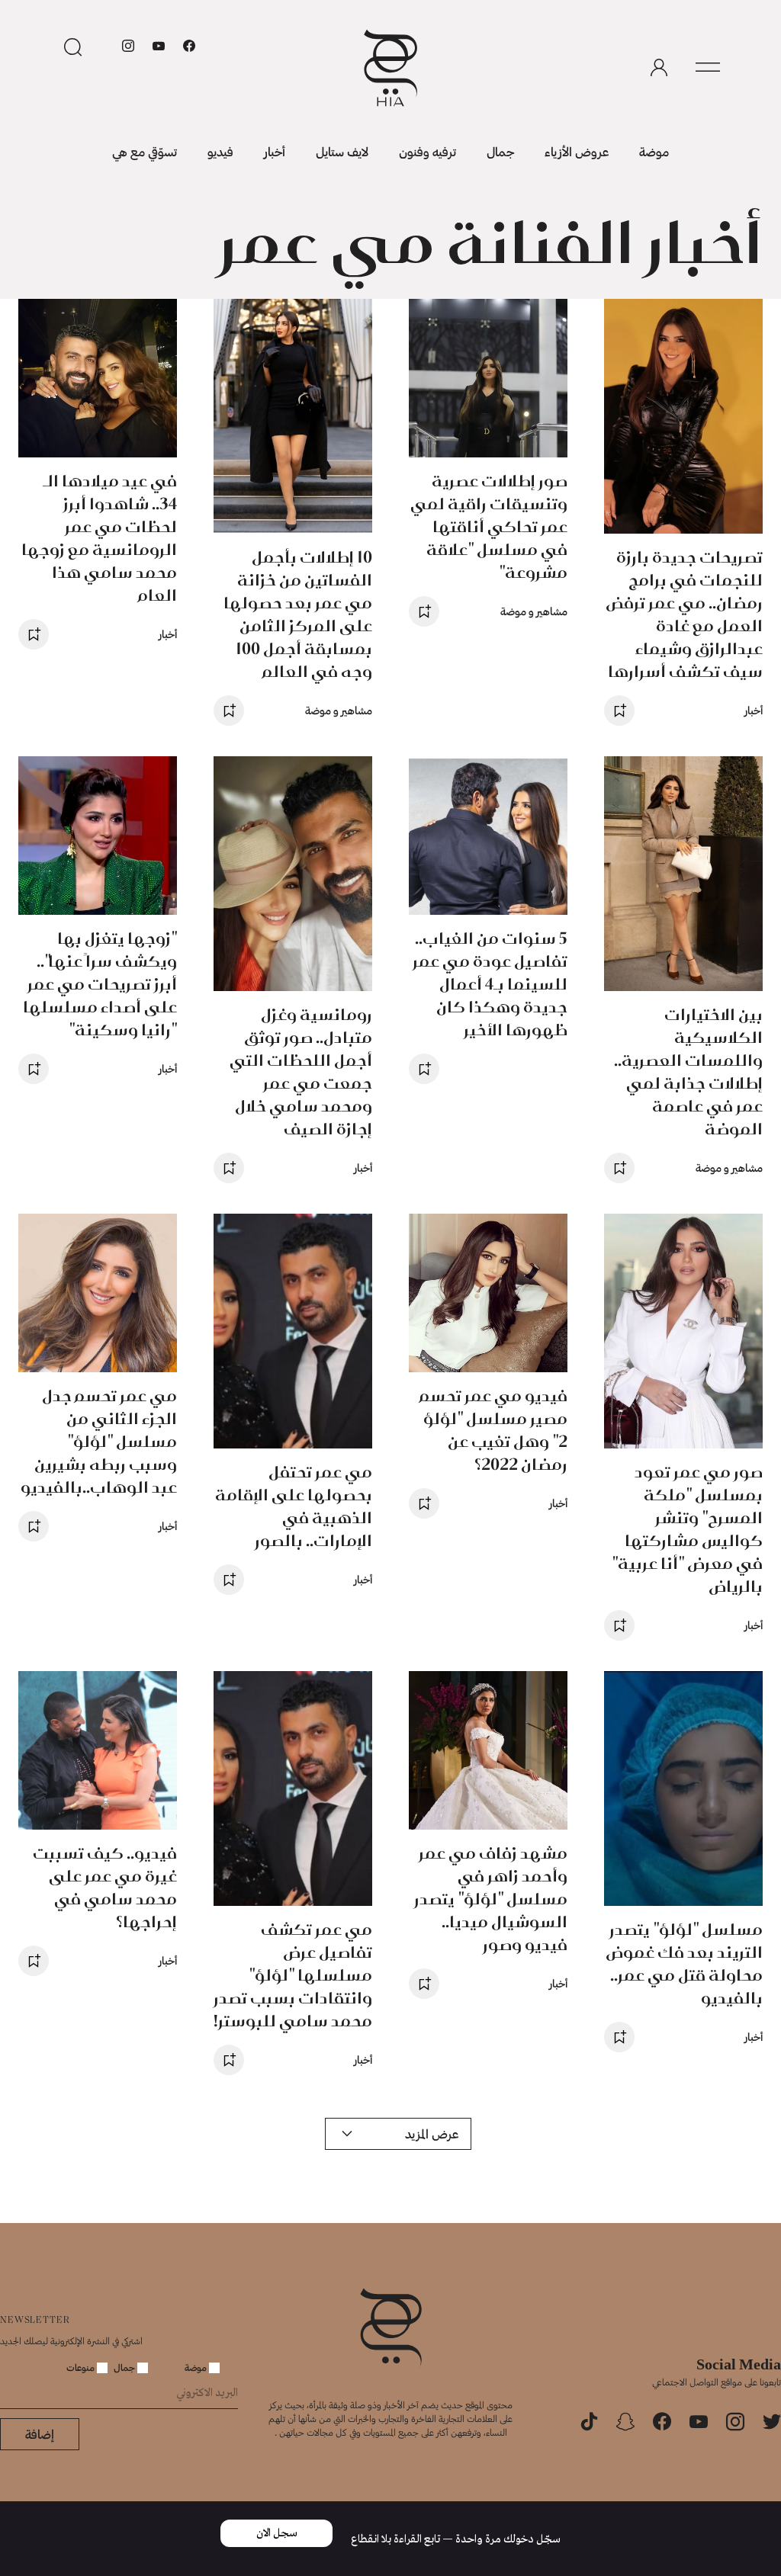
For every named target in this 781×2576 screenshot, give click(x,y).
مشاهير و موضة (534, 611)
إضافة (40, 2434)
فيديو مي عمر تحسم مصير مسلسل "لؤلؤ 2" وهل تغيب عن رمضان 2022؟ (493, 1430)
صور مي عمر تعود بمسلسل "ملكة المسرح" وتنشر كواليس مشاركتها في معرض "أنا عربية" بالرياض (687, 1529)
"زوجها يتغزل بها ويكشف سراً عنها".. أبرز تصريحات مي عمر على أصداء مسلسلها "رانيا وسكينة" (100, 984)
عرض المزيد (432, 2133)
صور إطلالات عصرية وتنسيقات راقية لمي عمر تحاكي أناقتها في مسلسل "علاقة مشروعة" (489, 526)
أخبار (275, 151)
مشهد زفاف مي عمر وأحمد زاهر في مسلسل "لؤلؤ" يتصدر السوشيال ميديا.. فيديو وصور (491, 1899)
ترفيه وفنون (427, 151)
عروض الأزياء (577, 151)
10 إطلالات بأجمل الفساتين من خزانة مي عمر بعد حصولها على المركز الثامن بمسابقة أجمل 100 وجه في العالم (298, 614)
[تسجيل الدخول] (659, 68)
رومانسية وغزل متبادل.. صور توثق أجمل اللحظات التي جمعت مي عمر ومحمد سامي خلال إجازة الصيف (301, 1071)
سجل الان (277, 2533)
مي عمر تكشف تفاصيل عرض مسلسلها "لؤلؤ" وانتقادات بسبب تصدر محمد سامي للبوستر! (293, 1975)
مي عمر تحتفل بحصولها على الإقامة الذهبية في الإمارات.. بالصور (294, 1506)
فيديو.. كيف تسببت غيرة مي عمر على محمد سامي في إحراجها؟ (105, 1887)
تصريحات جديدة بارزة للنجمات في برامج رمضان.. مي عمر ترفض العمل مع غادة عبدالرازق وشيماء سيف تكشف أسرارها (684, 614)
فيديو (220, 151)
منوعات (82, 2367)
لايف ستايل (342, 151)
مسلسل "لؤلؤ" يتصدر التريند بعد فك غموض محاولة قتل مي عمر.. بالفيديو (684, 1963)
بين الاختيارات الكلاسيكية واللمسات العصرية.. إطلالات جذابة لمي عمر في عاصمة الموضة (688, 1071)
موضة (654, 151)
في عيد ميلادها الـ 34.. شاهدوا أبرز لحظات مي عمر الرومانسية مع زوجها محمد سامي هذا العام (99, 538)
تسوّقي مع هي (145, 151)
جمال (500, 151)
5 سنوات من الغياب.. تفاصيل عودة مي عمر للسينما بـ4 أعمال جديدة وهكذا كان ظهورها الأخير (490, 984)
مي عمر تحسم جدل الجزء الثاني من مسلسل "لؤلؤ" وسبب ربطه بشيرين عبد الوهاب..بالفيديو (99, 1441)
